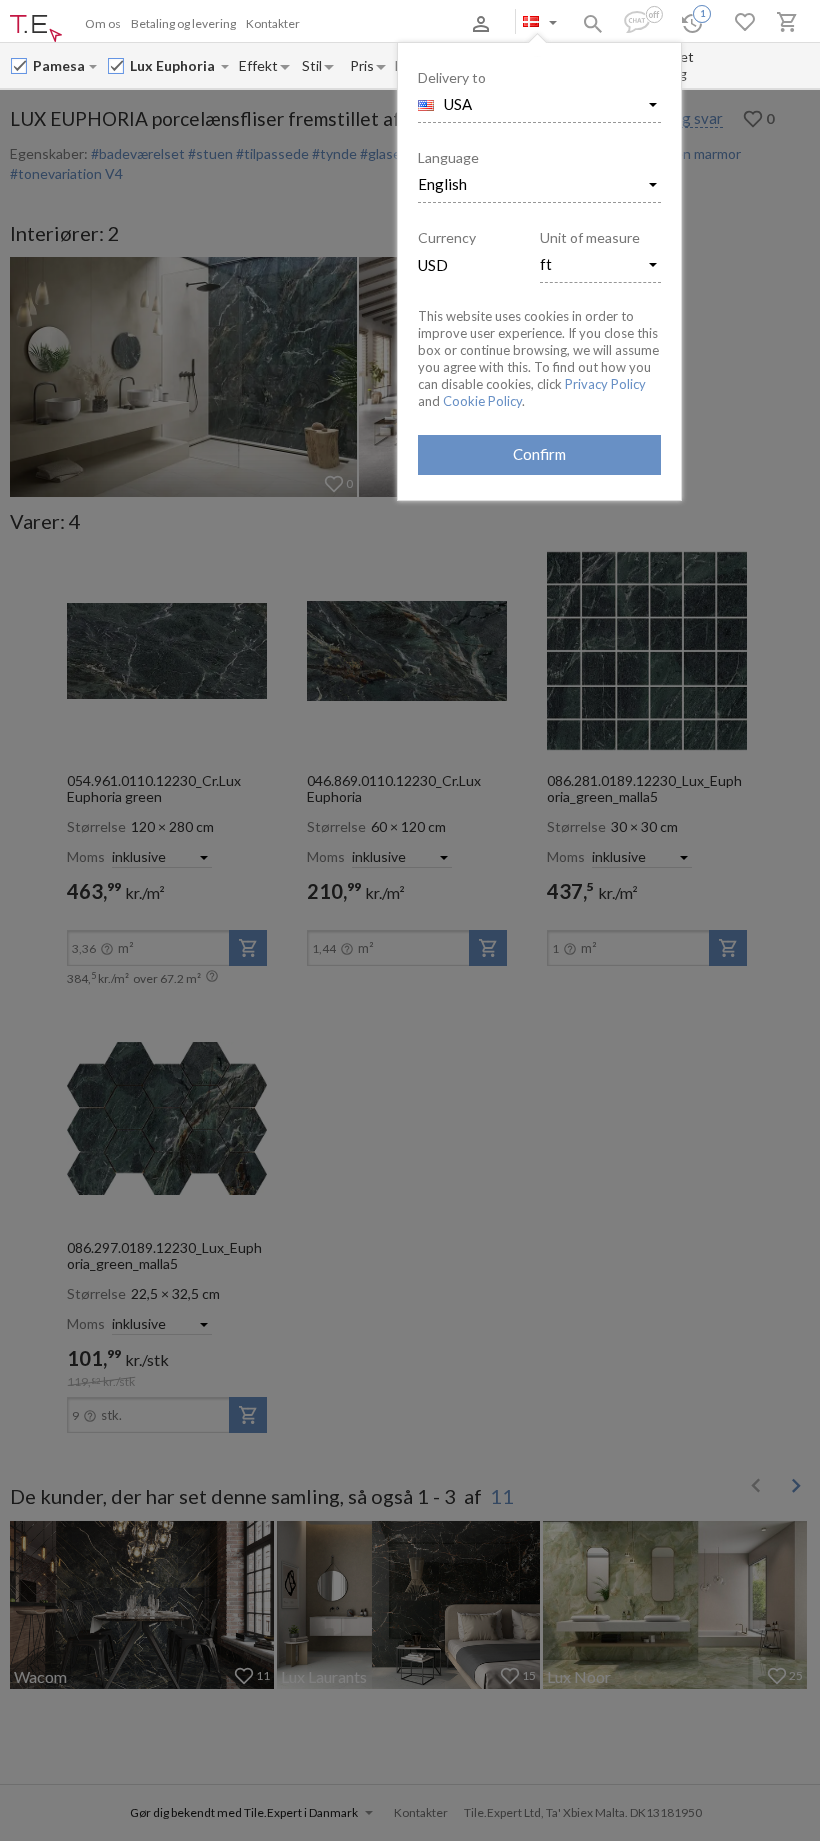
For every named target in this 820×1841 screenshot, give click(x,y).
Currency (447, 237)
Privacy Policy (605, 384)
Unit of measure (590, 237)
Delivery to (452, 77)
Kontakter (273, 23)
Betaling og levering (183, 23)
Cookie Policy (482, 401)
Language (448, 157)
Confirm (539, 454)
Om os (103, 23)
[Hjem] (36, 29)
